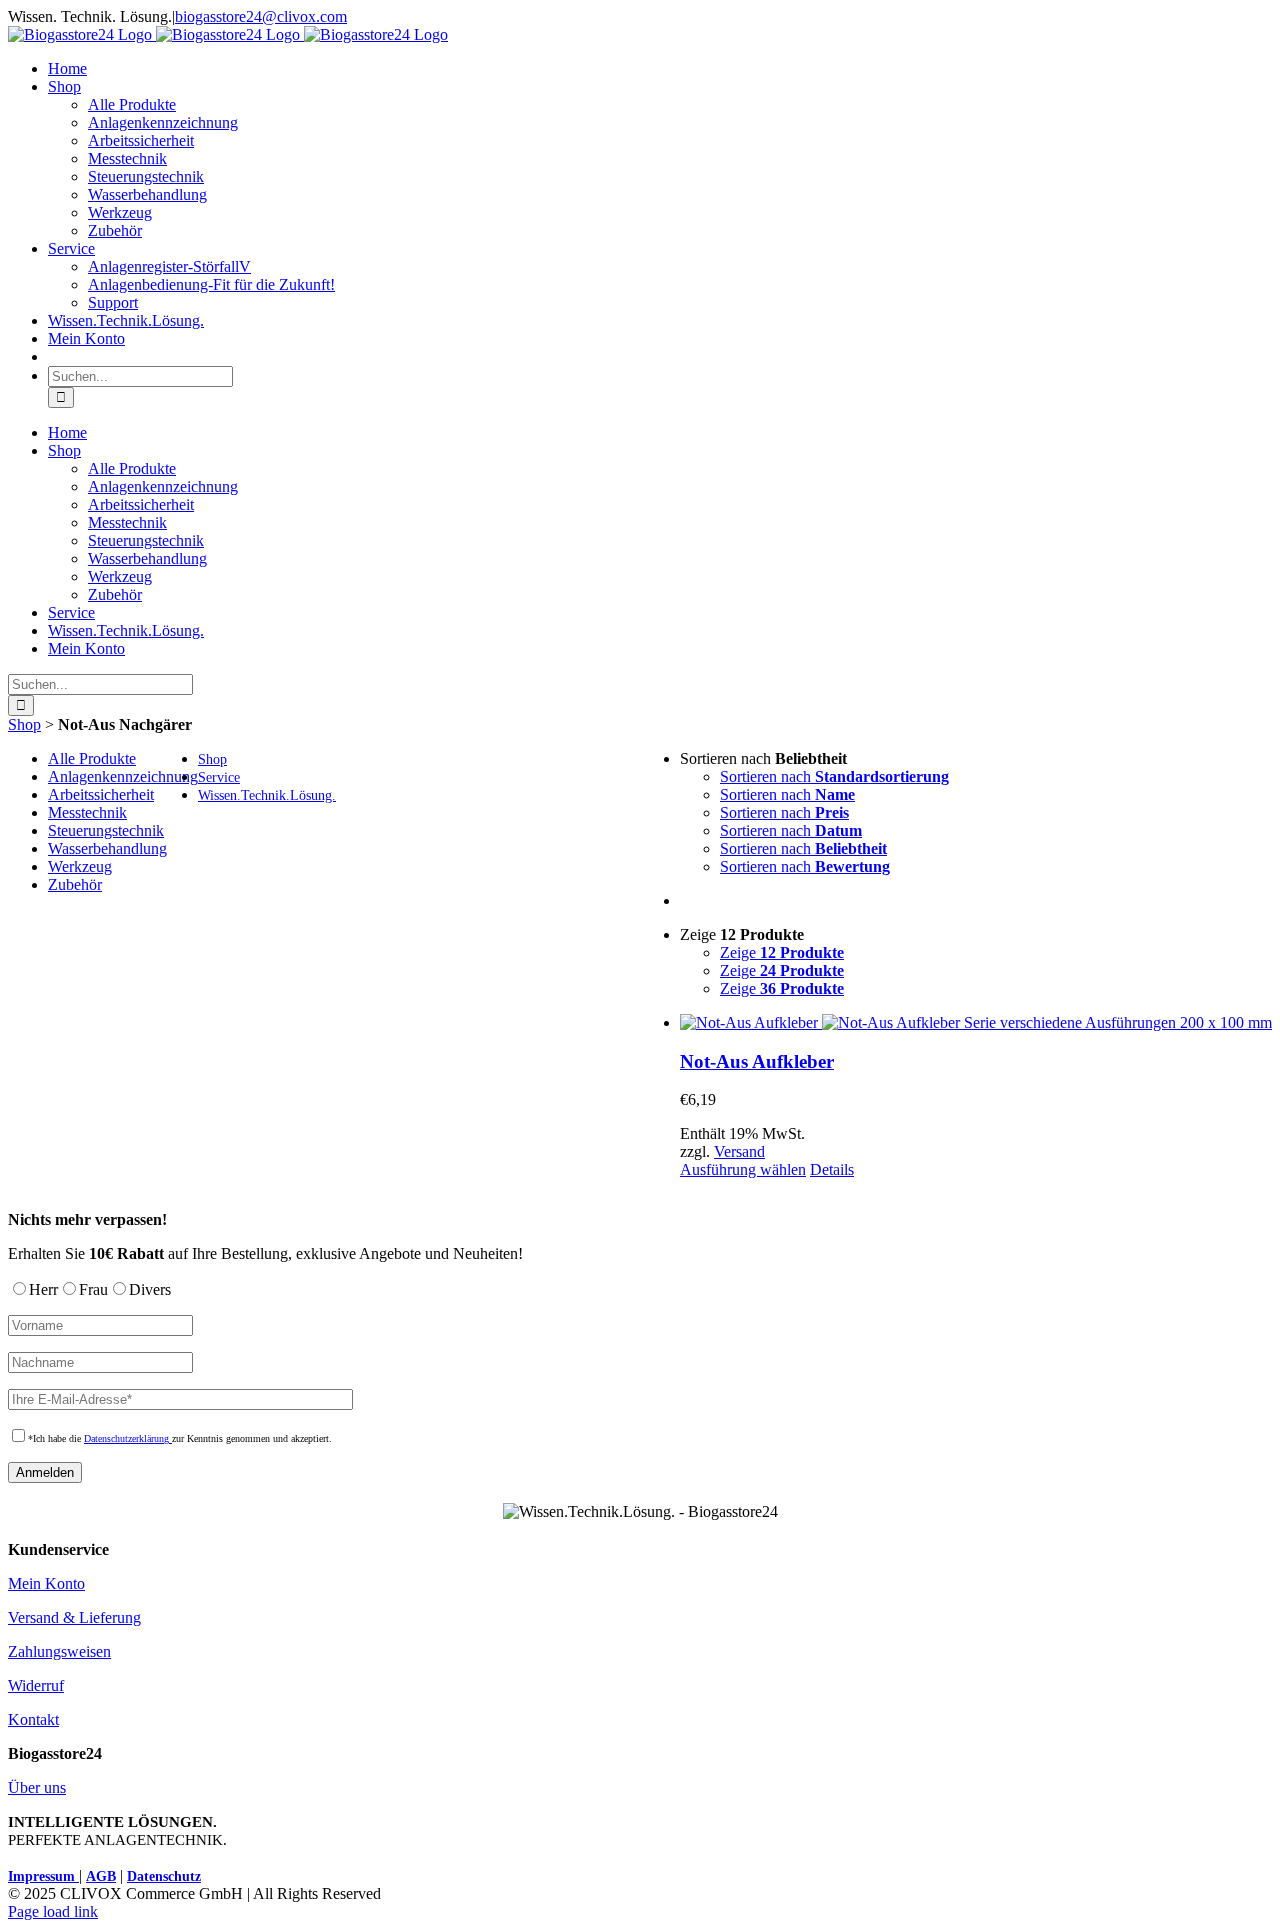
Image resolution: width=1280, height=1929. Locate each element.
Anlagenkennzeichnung (123, 776)
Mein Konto (46, 1583)
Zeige (782, 952)
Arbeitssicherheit (101, 794)
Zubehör (75, 884)
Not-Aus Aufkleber (757, 1061)
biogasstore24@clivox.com (261, 16)
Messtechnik (87, 812)
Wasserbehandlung (107, 848)
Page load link (53, 1911)
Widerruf (36, 1685)
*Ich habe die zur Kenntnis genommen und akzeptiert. (180, 1438)
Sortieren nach (834, 776)
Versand (739, 1151)
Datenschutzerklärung (128, 1438)
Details (832, 1169)
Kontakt (33, 1719)
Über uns (37, 1787)
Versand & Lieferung (74, 1617)
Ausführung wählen (743, 1169)
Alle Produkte (92, 758)
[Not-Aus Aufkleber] (976, 1023)
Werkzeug (80, 866)
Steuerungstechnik (106, 830)
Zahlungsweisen (59, 1651)
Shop (24, 724)
